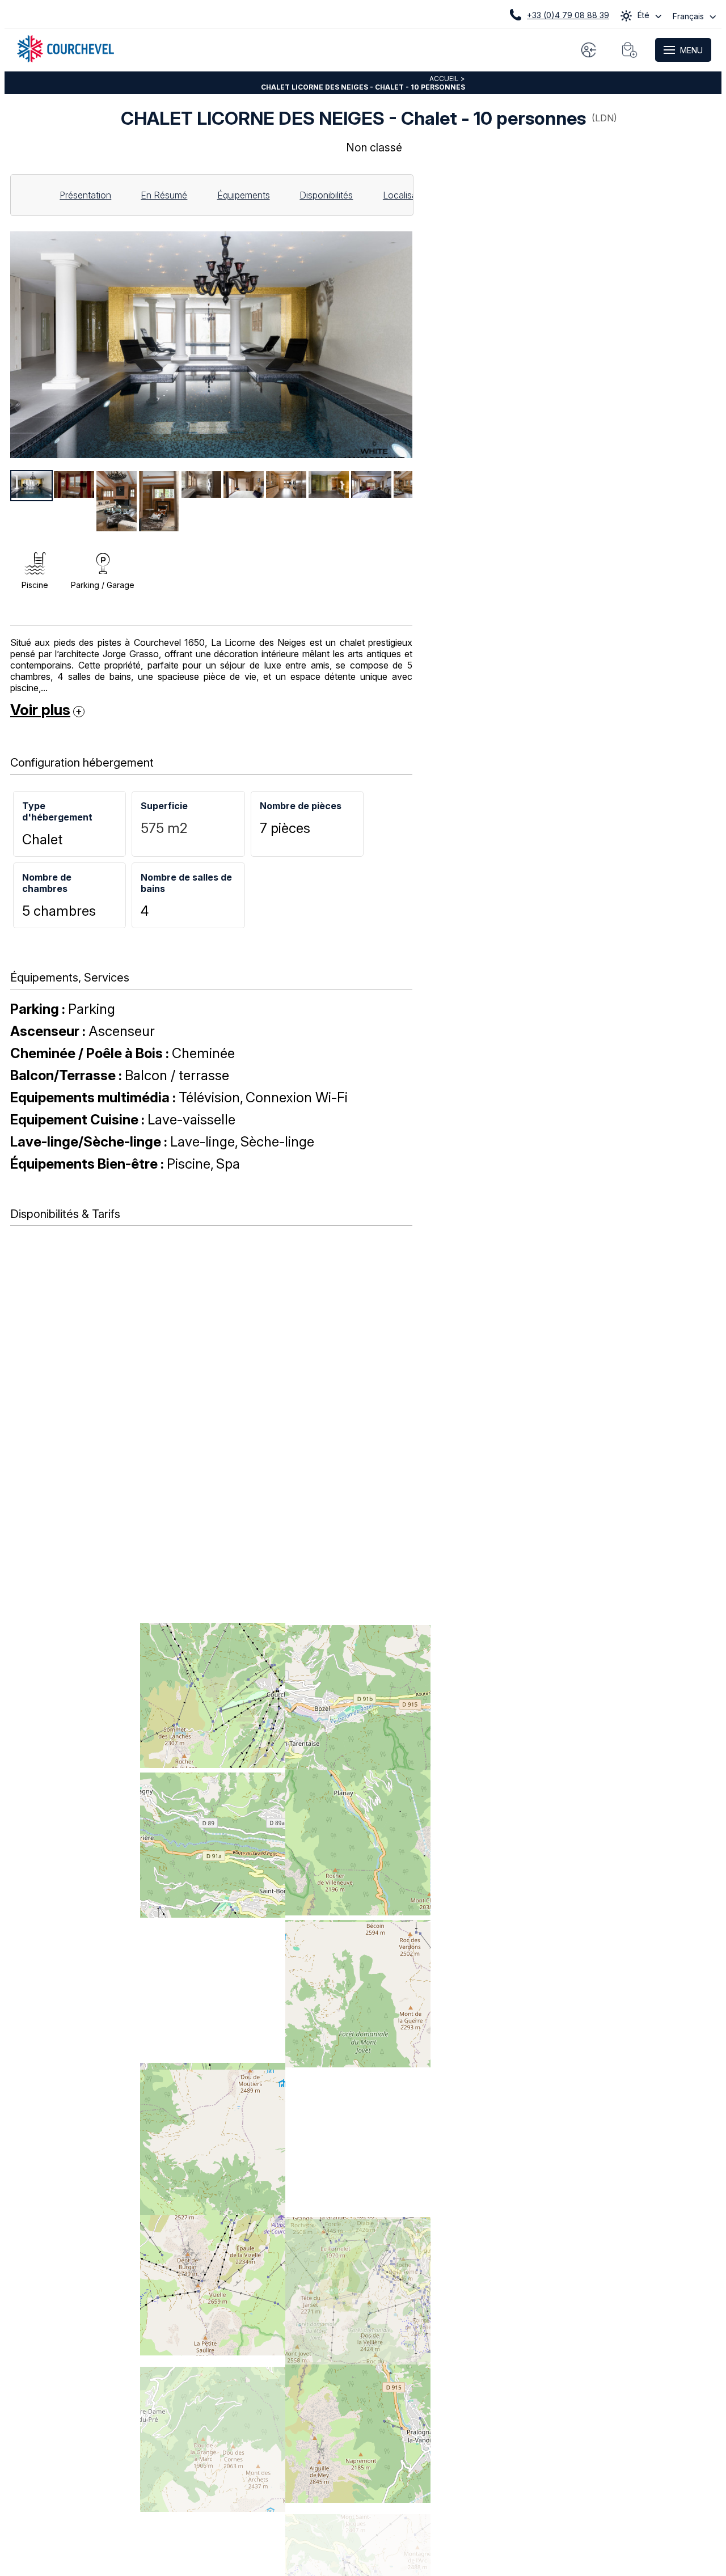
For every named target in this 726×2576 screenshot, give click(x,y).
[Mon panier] (630, 50)
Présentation (85, 195)
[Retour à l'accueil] (66, 59)
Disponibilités (326, 195)
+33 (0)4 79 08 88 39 (568, 15)
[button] (630, 50)
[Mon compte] (589, 50)
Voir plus (40, 709)
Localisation (408, 195)
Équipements (244, 195)
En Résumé (164, 195)
